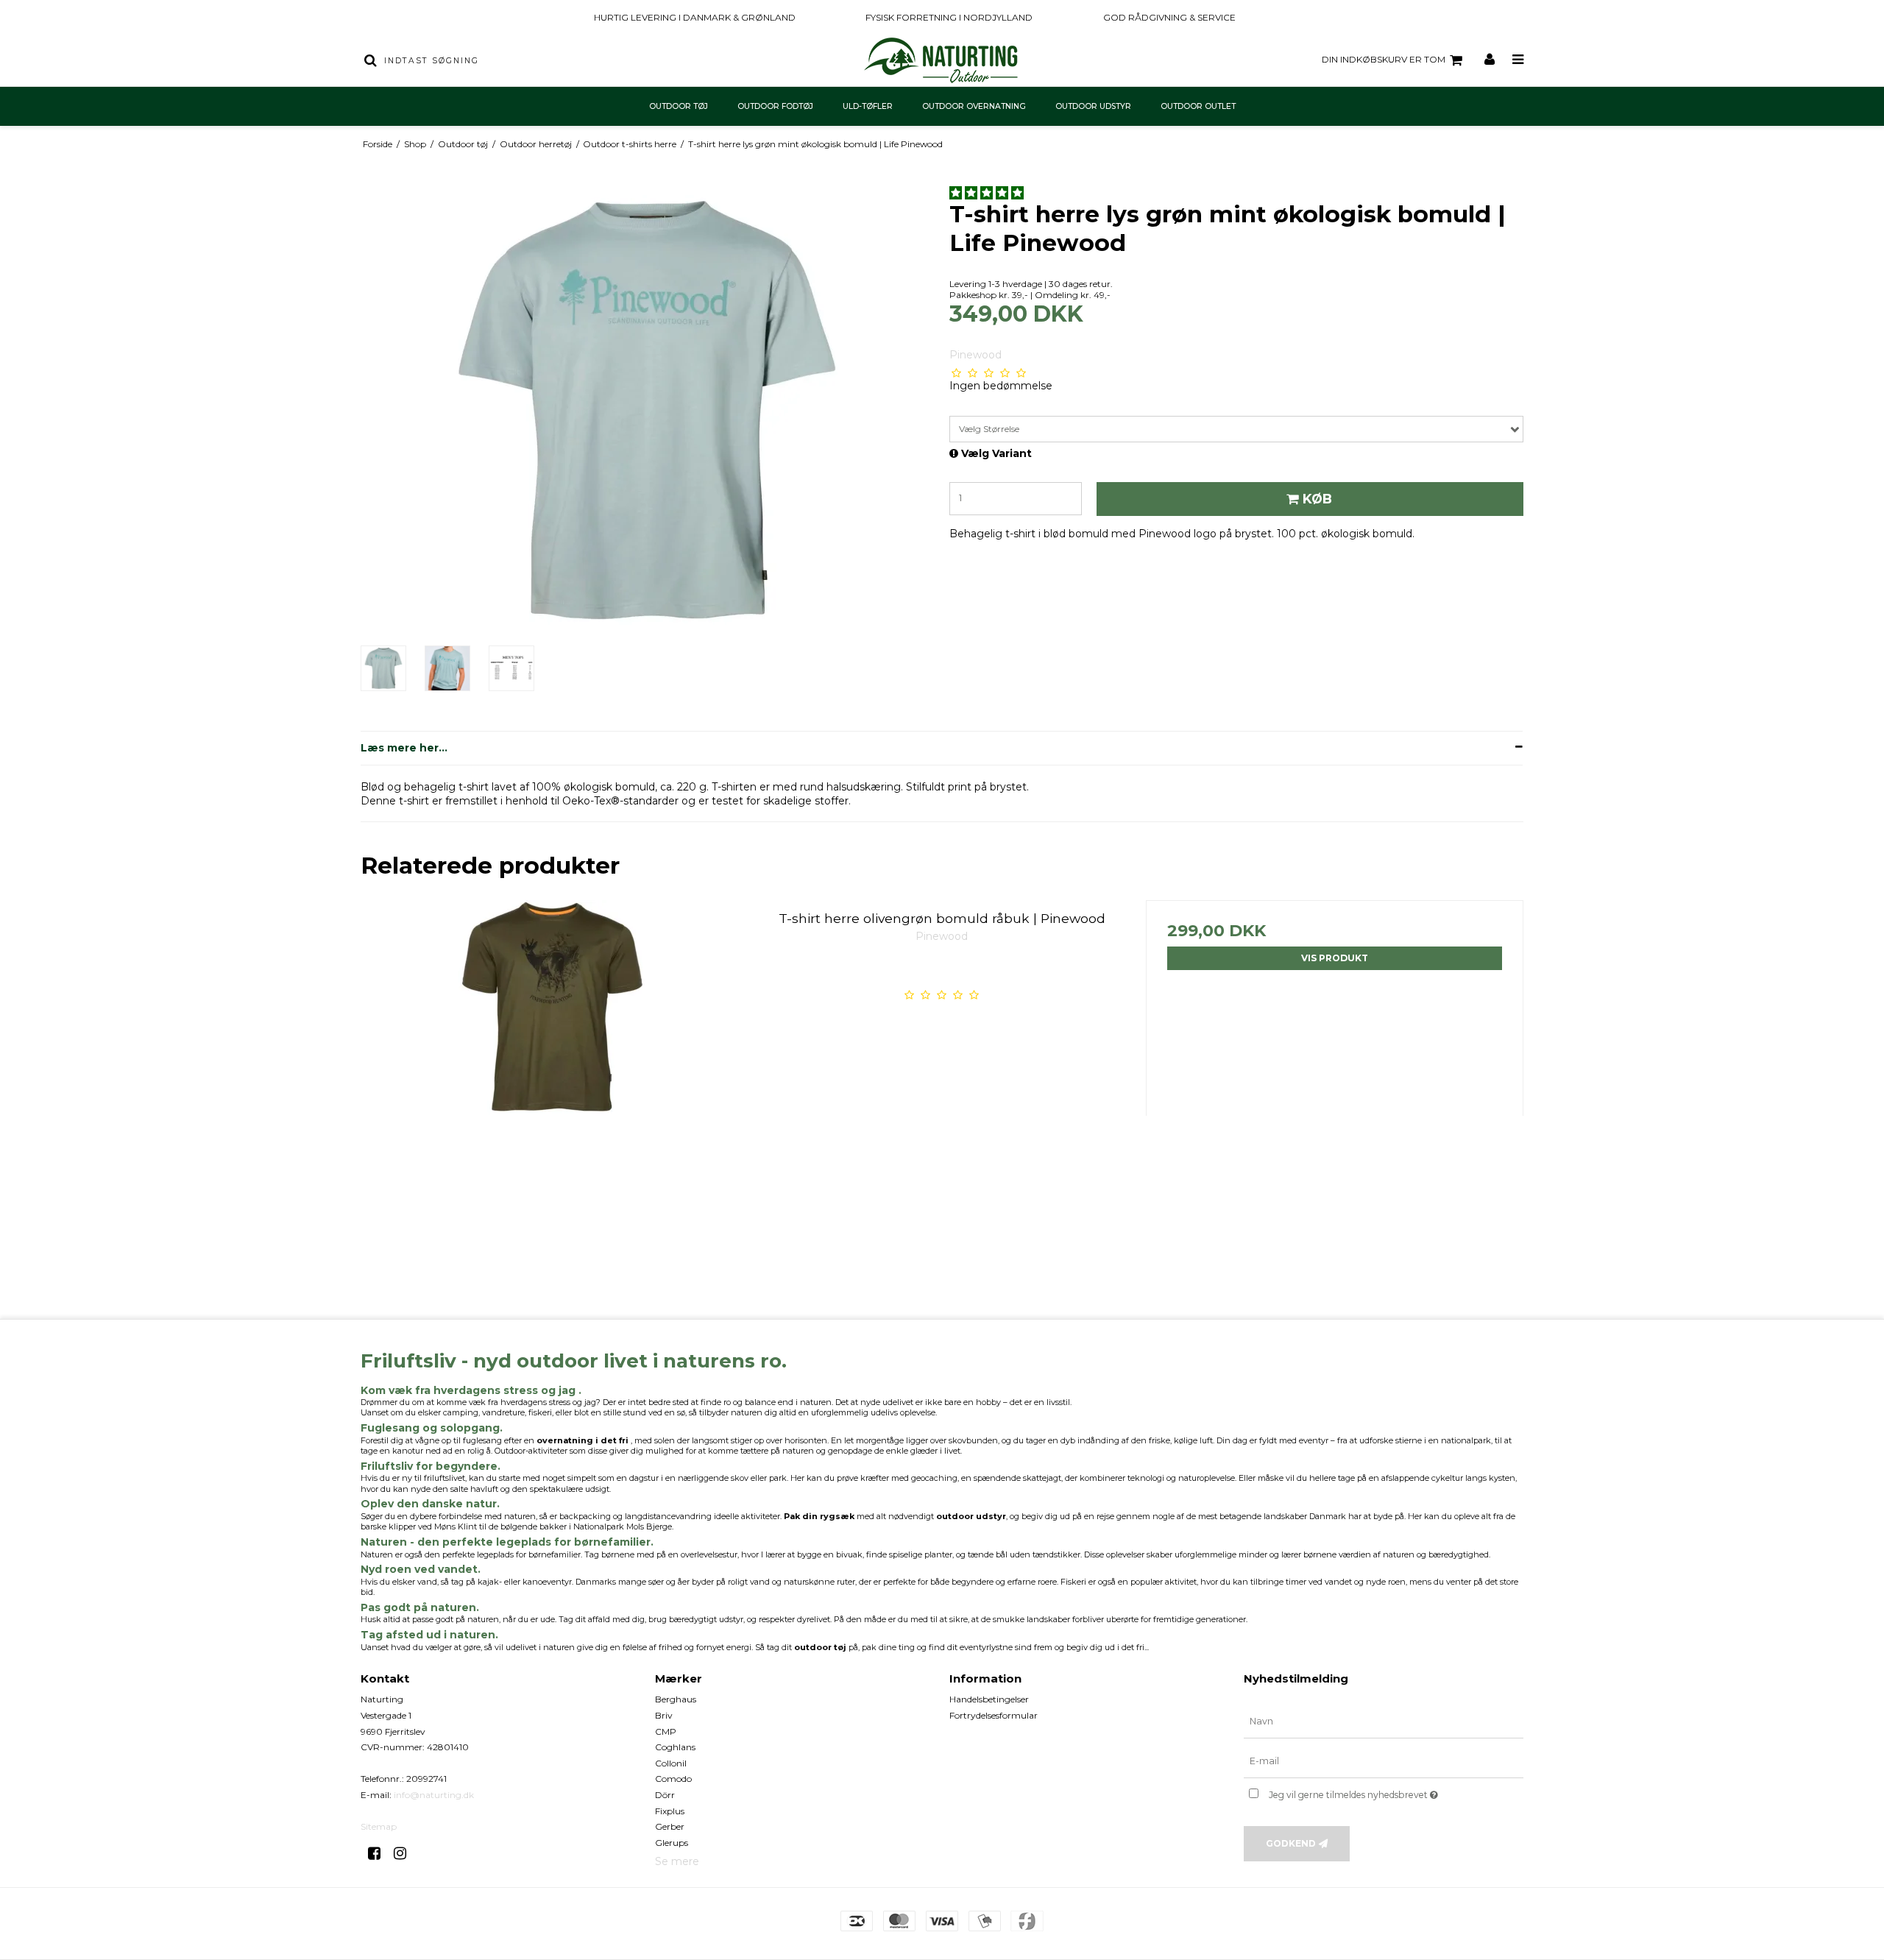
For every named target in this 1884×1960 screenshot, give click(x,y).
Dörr (665, 1795)
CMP (666, 1731)
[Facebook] (379, 1853)
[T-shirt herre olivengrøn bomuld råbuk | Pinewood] (549, 1089)
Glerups (672, 1843)
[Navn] (1384, 1722)
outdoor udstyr (971, 1516)
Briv (664, 1715)
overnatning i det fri (582, 1440)
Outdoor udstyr (1093, 106)
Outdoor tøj (679, 106)
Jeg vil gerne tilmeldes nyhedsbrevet (1396, 1792)
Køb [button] (1317, 499)
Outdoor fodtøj (775, 106)
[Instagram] (405, 1853)
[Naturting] (942, 60)
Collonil (671, 1763)
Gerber (670, 1826)
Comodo (673, 1779)
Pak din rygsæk (819, 1516)
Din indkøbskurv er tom (1384, 59)
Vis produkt (1335, 958)
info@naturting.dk (434, 1795)
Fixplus (670, 1811)
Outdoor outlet (1198, 106)
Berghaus (676, 1699)
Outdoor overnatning (974, 106)
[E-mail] (1384, 1761)
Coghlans (675, 1747)
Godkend (1291, 1843)
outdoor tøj (820, 1647)
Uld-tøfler (868, 106)
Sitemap (379, 1826)
